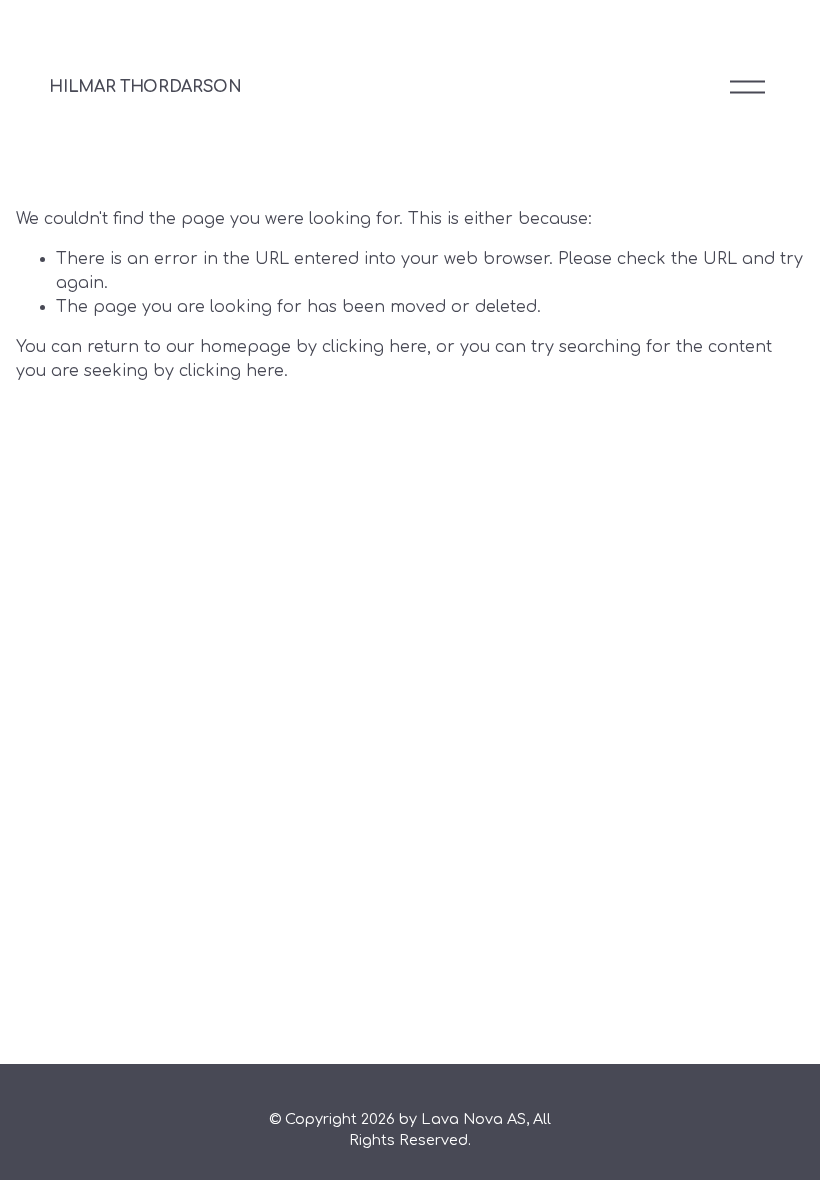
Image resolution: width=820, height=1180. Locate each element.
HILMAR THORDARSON (145, 87)
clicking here (374, 347)
